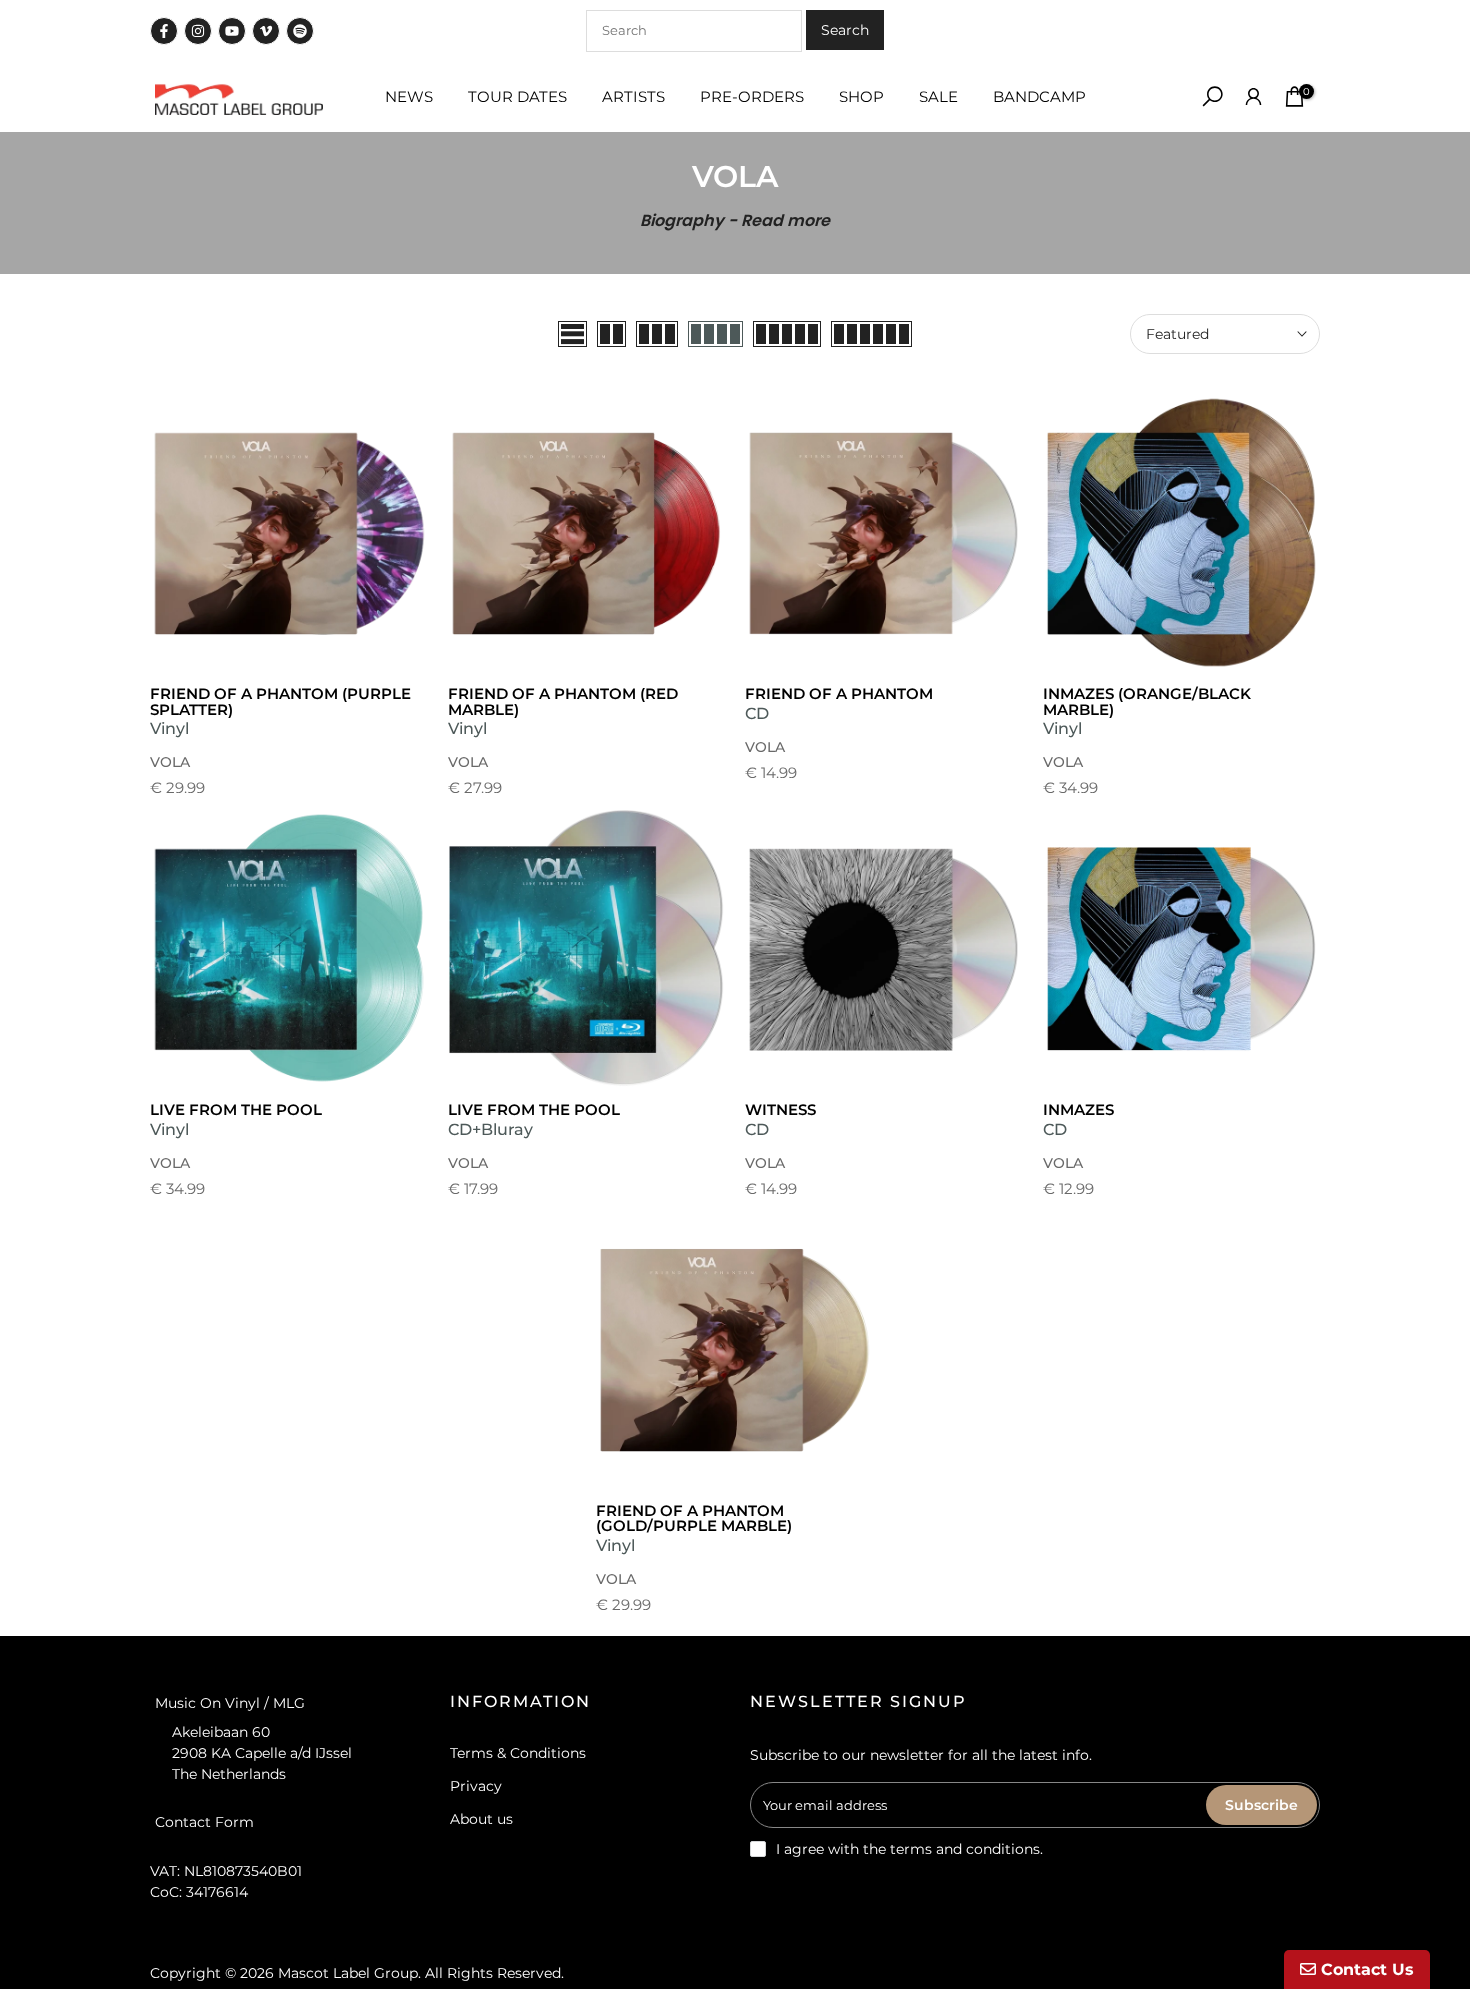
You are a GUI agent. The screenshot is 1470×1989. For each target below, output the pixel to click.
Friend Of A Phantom (839, 693)
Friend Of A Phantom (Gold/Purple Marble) (694, 1518)
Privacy (476, 1786)
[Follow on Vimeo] (266, 31)
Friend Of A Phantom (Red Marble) (563, 701)
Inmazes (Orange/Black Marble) (1147, 701)
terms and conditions (965, 1849)
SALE (938, 96)
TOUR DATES (517, 96)
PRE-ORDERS (752, 96)
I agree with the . (909, 1849)
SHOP (861, 96)
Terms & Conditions (518, 1753)
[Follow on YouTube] (232, 31)
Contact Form (204, 1822)
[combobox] (694, 31)
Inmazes (1078, 1109)
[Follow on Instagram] (198, 31)
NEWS (409, 96)
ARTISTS (633, 96)
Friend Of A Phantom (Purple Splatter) (280, 701)
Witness (780, 1109)
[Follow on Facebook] (164, 31)
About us (481, 1819)
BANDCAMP (1039, 96)
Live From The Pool (236, 1109)
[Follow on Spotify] (300, 31)
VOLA (170, 762)
